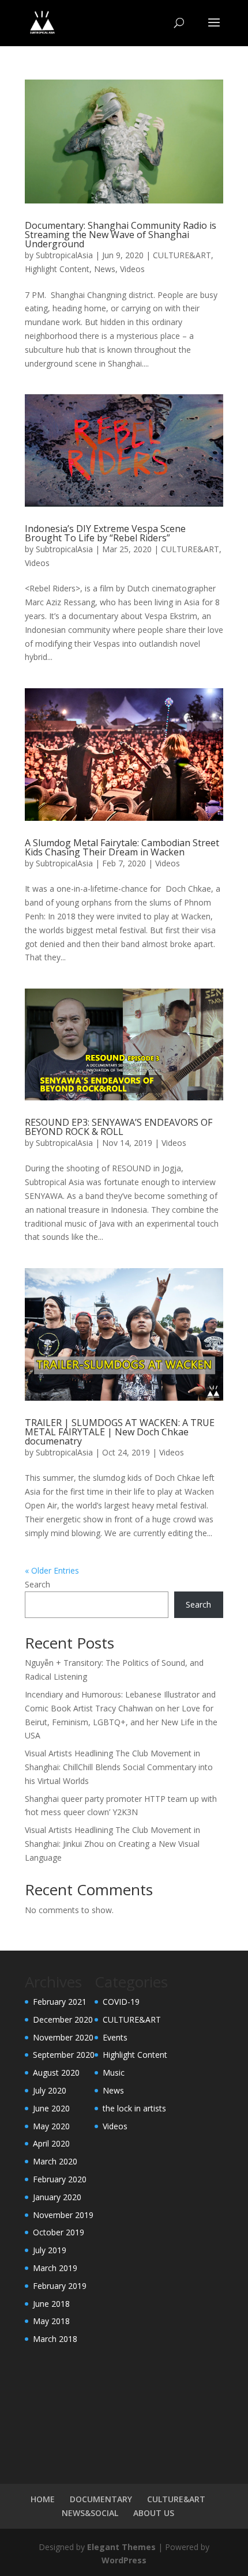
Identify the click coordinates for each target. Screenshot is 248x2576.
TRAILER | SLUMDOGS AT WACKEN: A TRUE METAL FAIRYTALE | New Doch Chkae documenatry (120, 1432)
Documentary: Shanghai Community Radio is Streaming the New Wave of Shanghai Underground (121, 235)
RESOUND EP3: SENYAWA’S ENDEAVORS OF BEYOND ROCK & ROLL (119, 1127)
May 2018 (51, 2321)
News (105, 269)
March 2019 (55, 2268)
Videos (132, 269)
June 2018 (51, 2304)
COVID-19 (121, 2002)
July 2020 (50, 2090)
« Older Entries (52, 1570)
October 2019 (59, 2232)
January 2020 (57, 2197)
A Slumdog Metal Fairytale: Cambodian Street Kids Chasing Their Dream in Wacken (122, 847)
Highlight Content (57, 269)
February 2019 (60, 2286)
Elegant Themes (121, 2547)
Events (115, 2037)
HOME (43, 2499)
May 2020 (51, 2126)
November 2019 (63, 2215)
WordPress (124, 2560)
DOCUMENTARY (101, 2499)
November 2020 (63, 2037)
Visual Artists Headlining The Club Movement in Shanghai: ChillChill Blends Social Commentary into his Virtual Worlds (119, 1767)
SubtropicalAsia (64, 255)
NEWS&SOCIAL (90, 2513)
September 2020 (64, 2055)
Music (114, 2073)
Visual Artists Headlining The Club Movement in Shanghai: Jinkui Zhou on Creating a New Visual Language (112, 1844)
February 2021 (60, 2002)
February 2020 (60, 2179)
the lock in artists (134, 2108)
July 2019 (50, 2250)
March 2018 (55, 2339)
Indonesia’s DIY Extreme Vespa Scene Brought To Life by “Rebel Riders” (105, 533)
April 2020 (51, 2143)
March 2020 (55, 2161)
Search (37, 1584)
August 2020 (56, 2073)
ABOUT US (154, 2513)
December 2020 (63, 2019)
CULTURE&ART (182, 255)
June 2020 (51, 2108)
